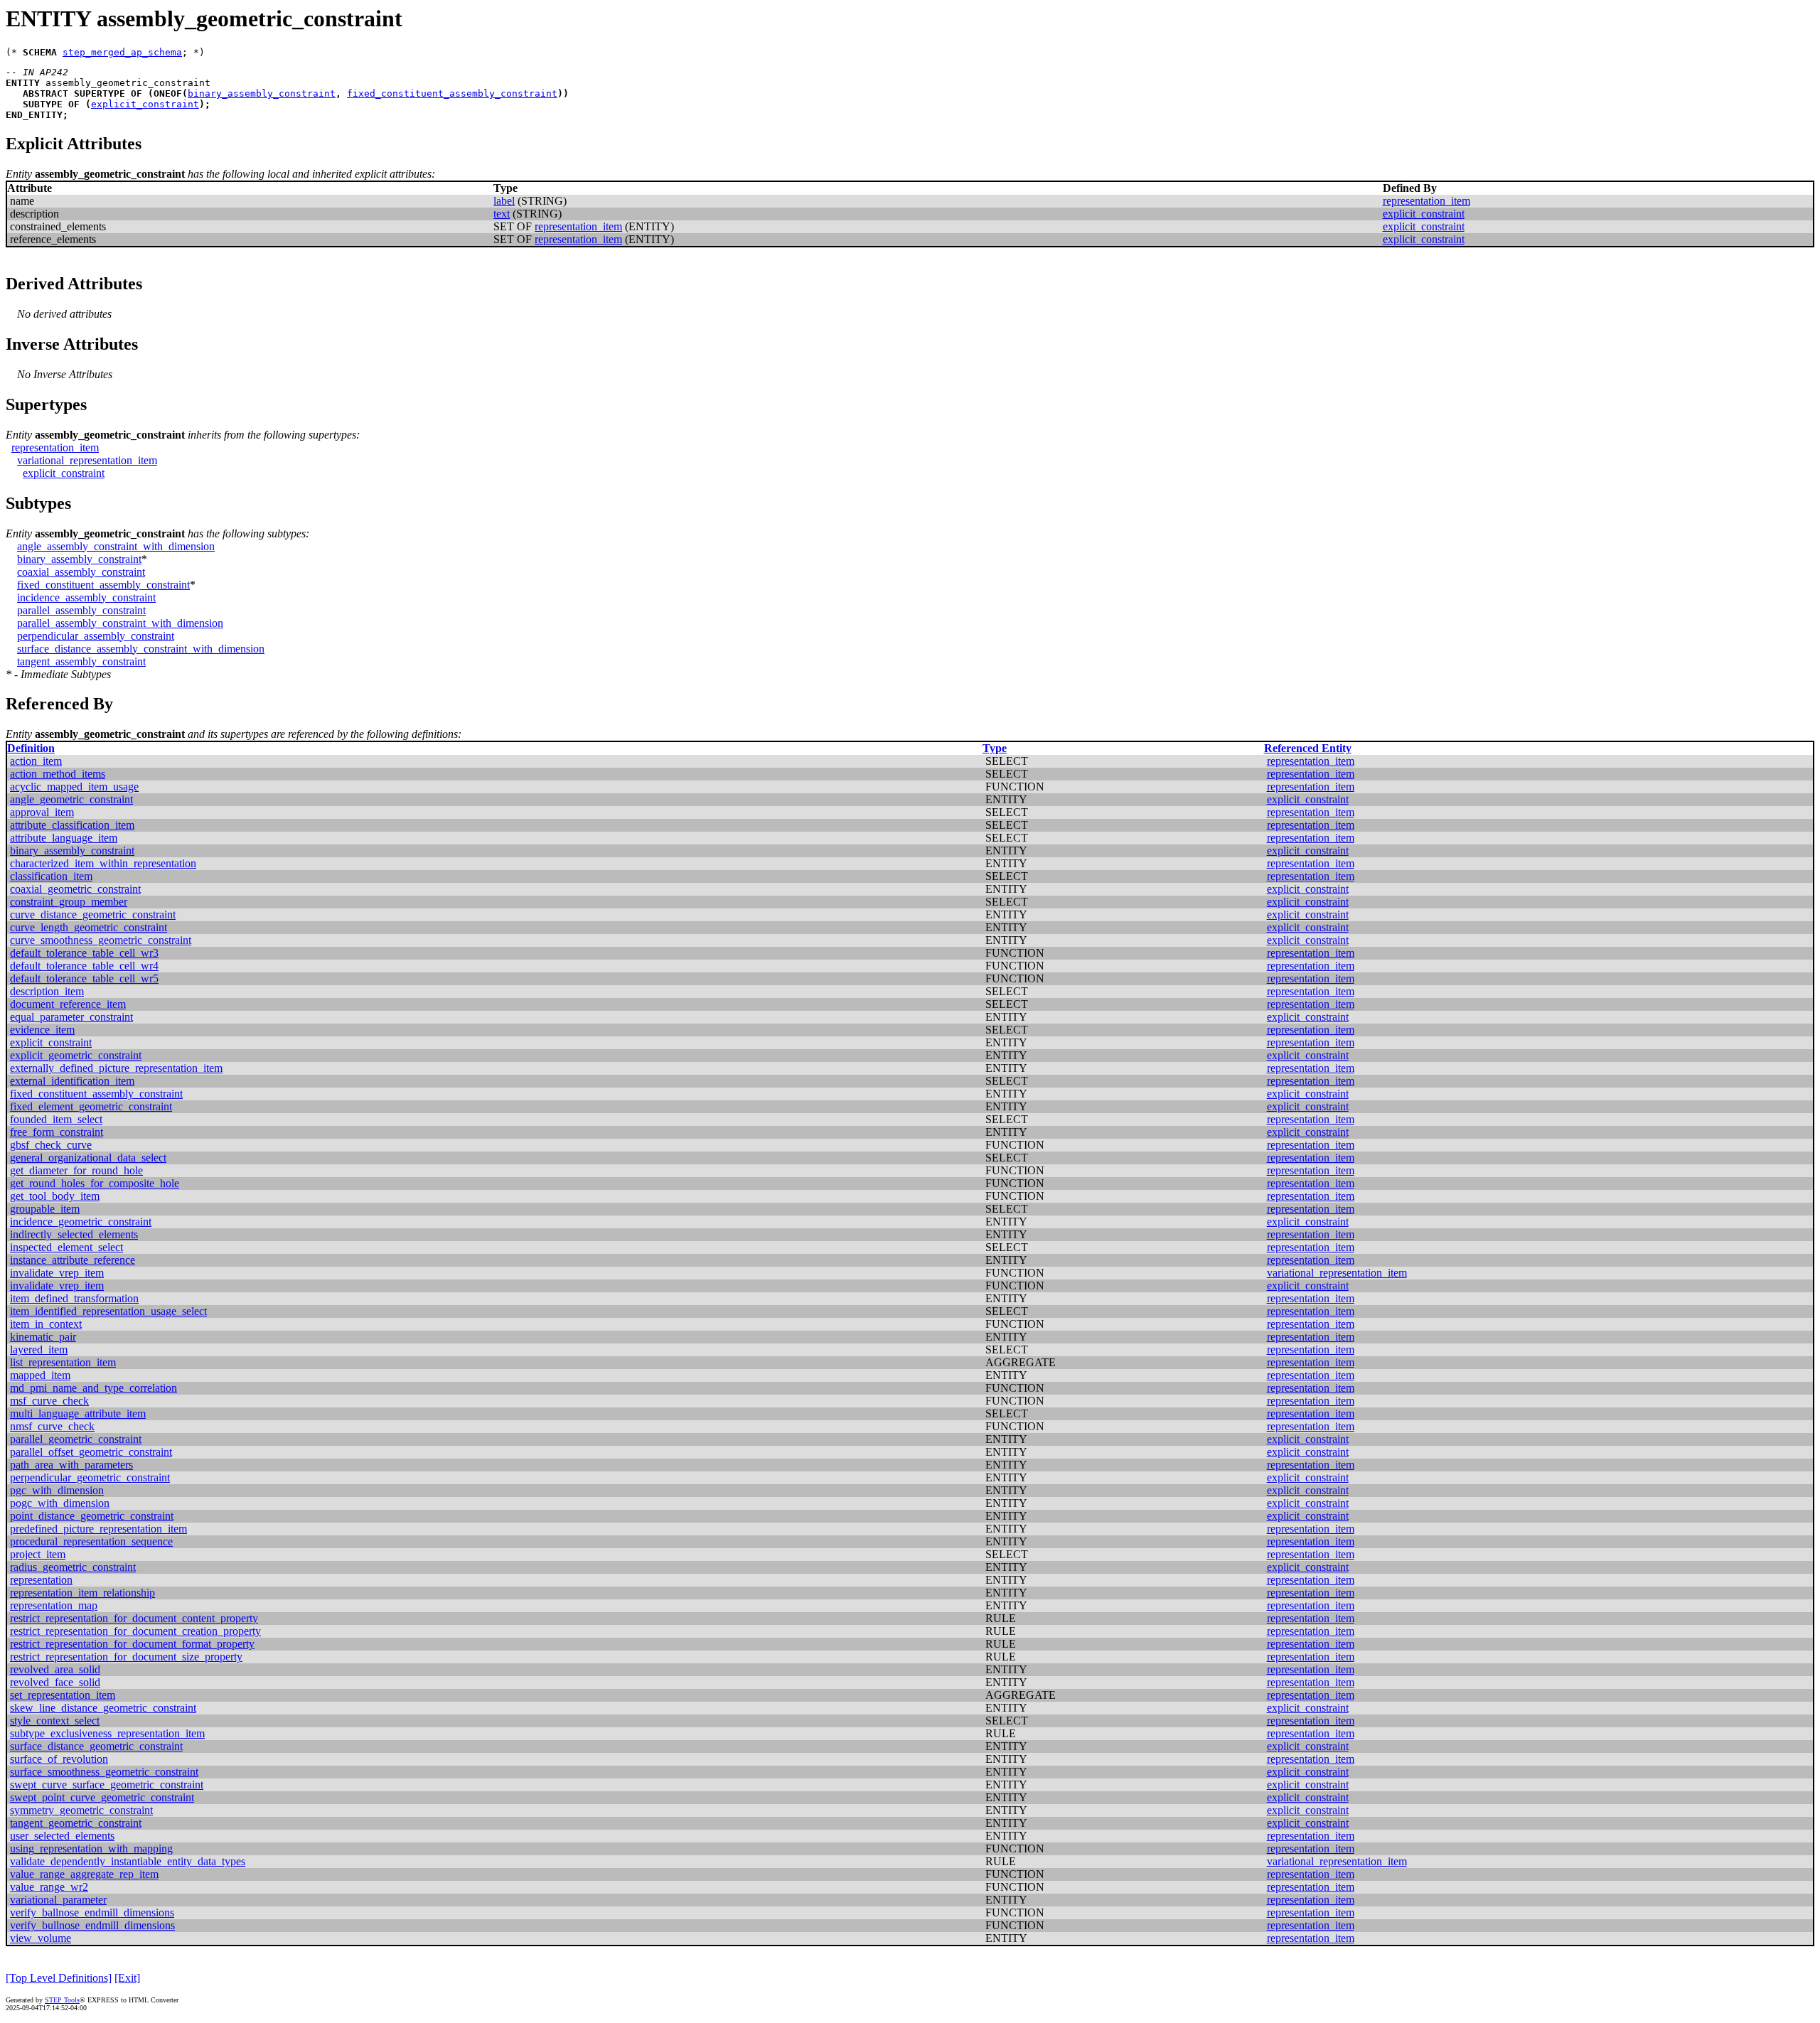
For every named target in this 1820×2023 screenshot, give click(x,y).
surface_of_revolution (59, 1759)
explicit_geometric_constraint (76, 1055)
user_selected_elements (62, 1836)
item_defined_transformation (74, 1298)
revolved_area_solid (55, 1669)
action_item (36, 761)
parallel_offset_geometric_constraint (91, 1452)
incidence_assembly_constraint (86, 597)
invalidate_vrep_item (57, 1273)
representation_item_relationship (82, 1593)
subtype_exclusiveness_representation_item (107, 1733)
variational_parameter (58, 1900)
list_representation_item (63, 1362)
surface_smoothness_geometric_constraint (104, 1772)
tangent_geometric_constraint (76, 1823)
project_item (38, 1554)
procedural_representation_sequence (91, 1541)
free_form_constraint (57, 1132)
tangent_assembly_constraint (81, 661)
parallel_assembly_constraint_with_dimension (120, 623)
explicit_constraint (145, 104)
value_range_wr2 (49, 1887)
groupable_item (45, 1209)
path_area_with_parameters (71, 1465)
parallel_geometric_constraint (76, 1439)
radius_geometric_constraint (73, 1567)
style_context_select (55, 1721)
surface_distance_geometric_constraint (96, 1746)
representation (41, 1580)
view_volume (41, 1938)
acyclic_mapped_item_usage (74, 787)
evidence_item (42, 1030)
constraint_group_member (69, 902)
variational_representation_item (87, 460)
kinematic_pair (43, 1337)
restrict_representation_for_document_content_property (134, 1618)
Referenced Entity (1308, 748)
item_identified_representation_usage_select (108, 1311)
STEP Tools (62, 2000)
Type (995, 748)
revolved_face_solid (55, 1682)
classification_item (51, 876)
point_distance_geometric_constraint (92, 1516)
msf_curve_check (49, 1401)
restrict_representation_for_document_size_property (126, 1657)
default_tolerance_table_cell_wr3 (84, 953)
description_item (47, 991)
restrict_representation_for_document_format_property (132, 1644)
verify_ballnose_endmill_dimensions (92, 1912)
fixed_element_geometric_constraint (91, 1106)
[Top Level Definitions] (59, 1978)
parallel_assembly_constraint (81, 610)
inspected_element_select (66, 1247)
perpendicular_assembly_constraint (96, 636)
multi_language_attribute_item (78, 1413)
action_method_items (58, 774)
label (504, 201)
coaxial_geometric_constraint (75, 889)
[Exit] (127, 1978)
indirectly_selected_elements (74, 1234)
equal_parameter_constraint (71, 1017)
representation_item (1426, 201)
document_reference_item (68, 1004)
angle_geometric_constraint (71, 799)
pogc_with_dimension (60, 1503)
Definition (31, 748)
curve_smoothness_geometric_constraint (101, 940)
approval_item (42, 812)
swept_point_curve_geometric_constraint (102, 1797)
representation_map (54, 1605)
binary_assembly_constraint (262, 93)
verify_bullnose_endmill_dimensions (92, 1925)
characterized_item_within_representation (103, 863)
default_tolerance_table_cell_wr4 (84, 966)
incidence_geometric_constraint (81, 1222)
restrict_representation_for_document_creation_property (135, 1631)
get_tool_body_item (55, 1196)
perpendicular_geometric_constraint (90, 1477)
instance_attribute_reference (73, 1260)
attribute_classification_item (72, 825)
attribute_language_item (64, 838)
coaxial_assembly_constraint (81, 572)
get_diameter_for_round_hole (76, 1170)
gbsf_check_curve (51, 1145)
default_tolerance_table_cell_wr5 (84, 978)
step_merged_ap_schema (122, 52)
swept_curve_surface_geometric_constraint (107, 1785)
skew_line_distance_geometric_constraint (103, 1708)
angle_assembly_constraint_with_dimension (116, 546)
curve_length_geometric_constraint (89, 927)
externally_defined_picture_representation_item (116, 1068)
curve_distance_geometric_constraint (93, 914)
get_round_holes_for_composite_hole (95, 1183)
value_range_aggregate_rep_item (84, 1874)
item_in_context (46, 1324)
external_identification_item (72, 1081)
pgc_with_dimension (57, 1490)
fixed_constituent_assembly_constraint (452, 93)
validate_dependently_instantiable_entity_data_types (128, 1861)
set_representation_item (63, 1695)
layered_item (39, 1349)
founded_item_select (56, 1119)
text (502, 214)
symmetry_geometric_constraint (81, 1810)
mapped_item (40, 1375)
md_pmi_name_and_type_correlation (93, 1388)
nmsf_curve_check (52, 1426)
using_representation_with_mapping (91, 1848)
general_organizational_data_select (88, 1158)
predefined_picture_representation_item (98, 1529)
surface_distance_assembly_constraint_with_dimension (141, 649)
